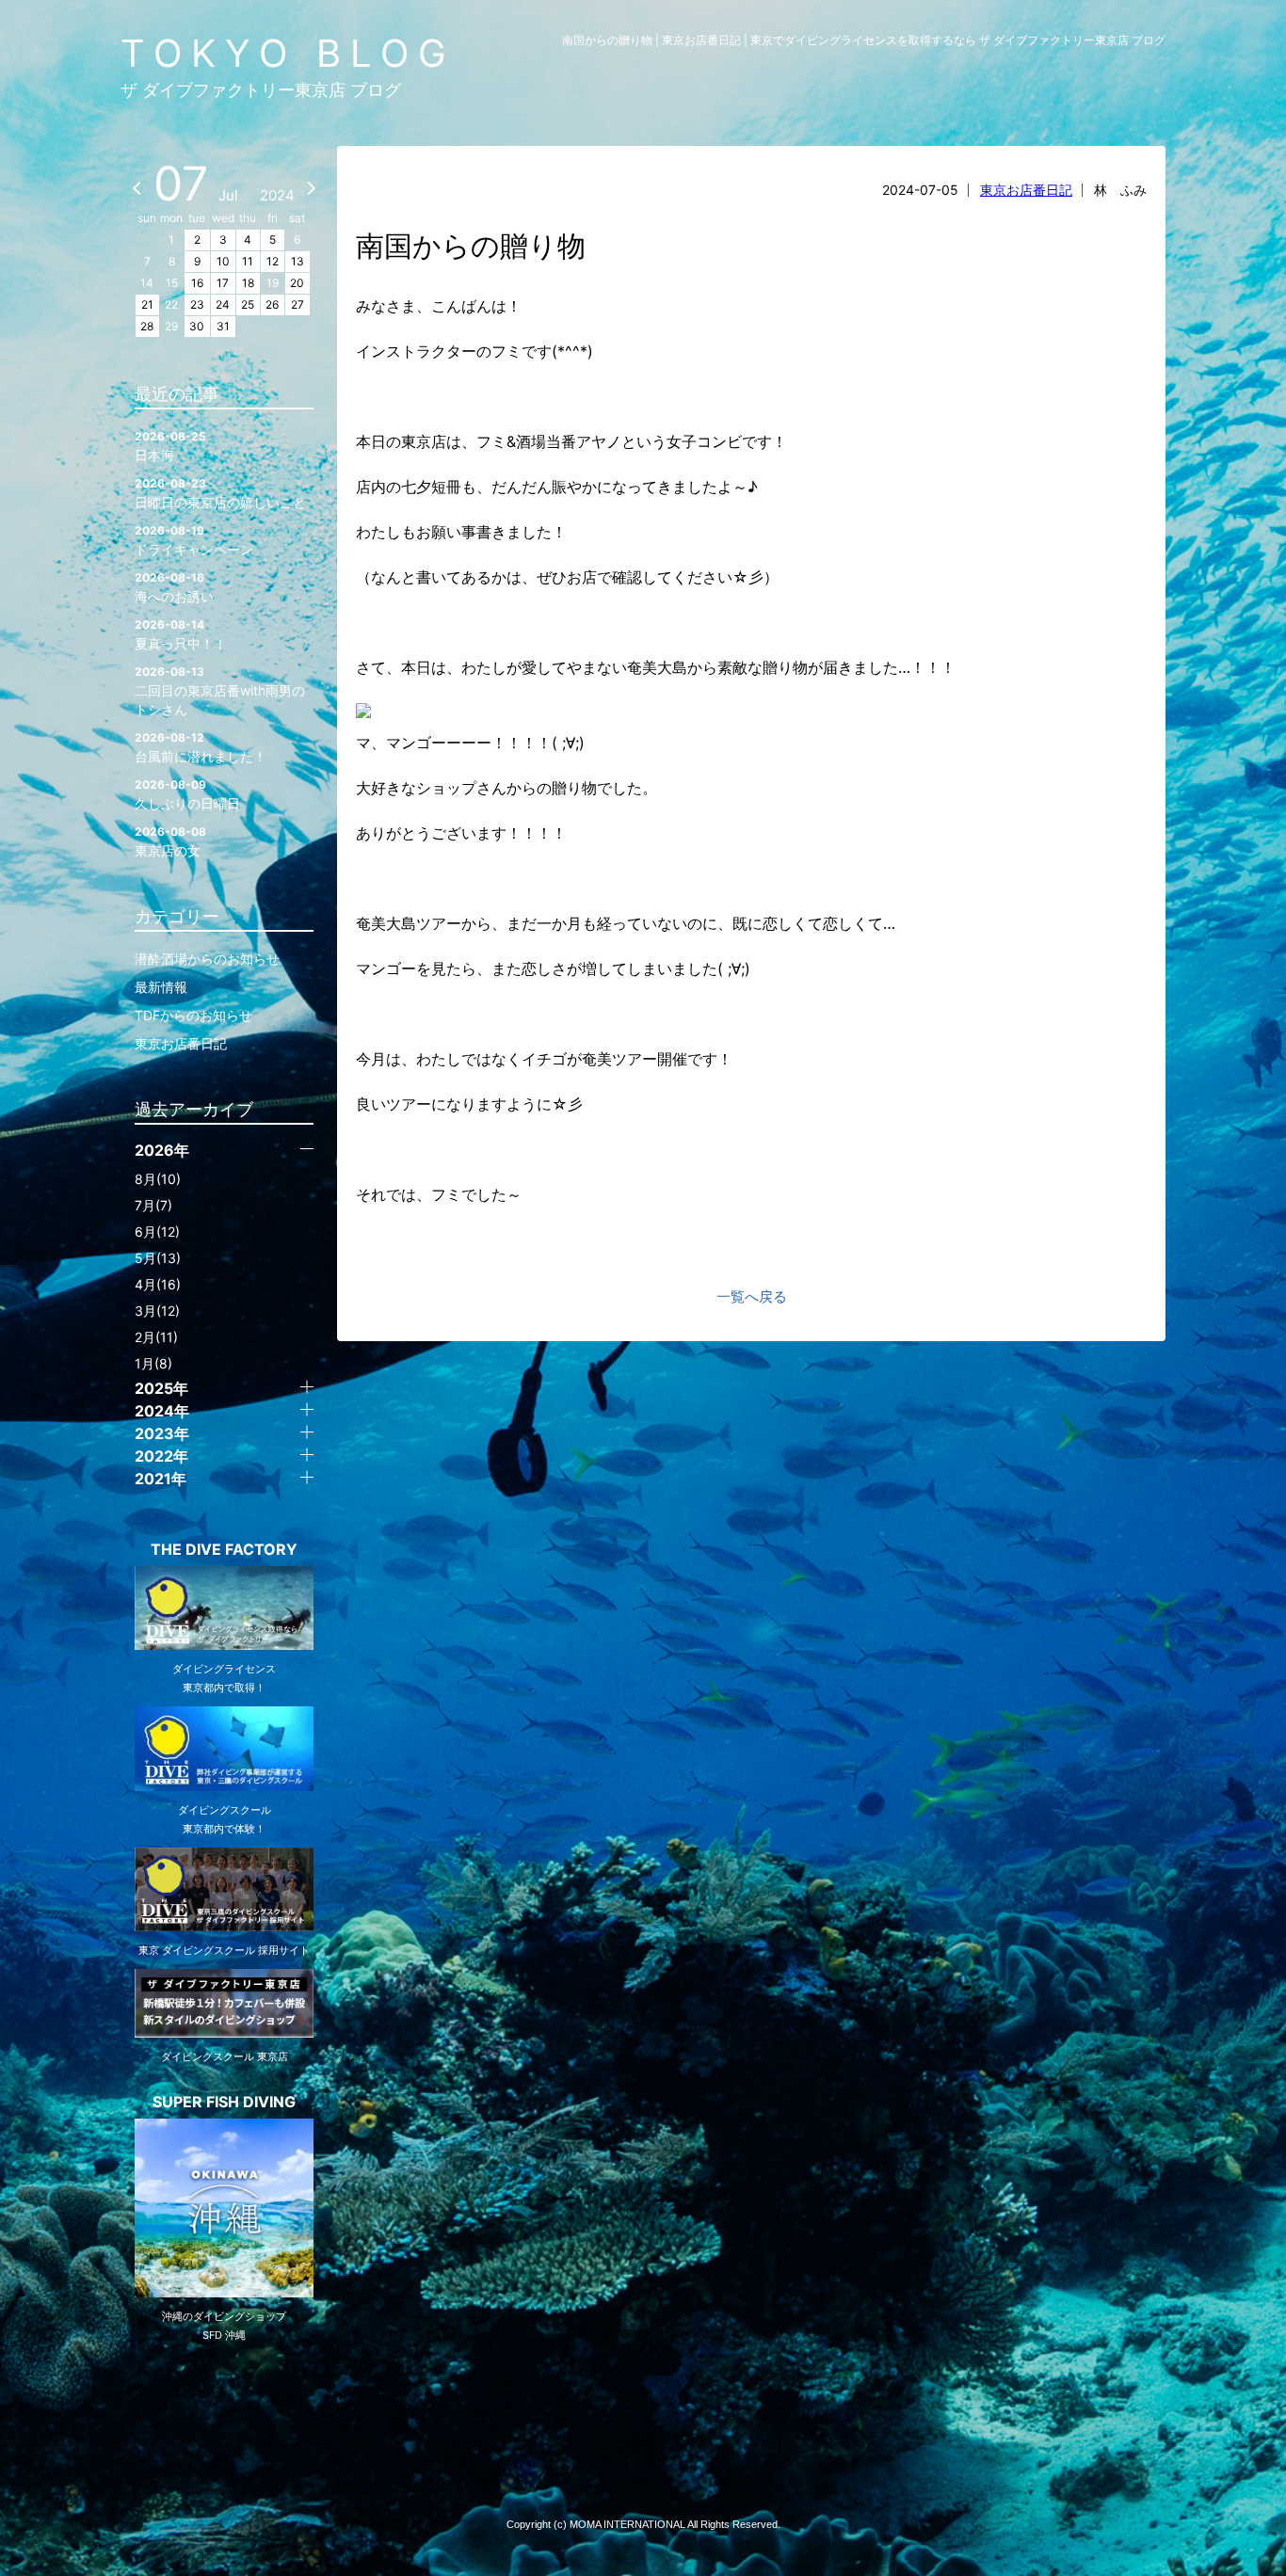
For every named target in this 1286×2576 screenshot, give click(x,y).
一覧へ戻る (752, 1296)
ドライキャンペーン (194, 540)
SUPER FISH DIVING (224, 2102)
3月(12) (157, 1311)
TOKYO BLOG (288, 53)
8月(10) (158, 1179)
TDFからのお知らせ (193, 1015)
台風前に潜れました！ (201, 747)
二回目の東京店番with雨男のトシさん (220, 691)
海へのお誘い (174, 587)
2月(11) (156, 1337)
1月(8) (153, 1363)
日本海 (170, 446)
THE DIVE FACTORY (224, 1549)
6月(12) (157, 1232)
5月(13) (158, 1258)
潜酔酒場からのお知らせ (207, 959)
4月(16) (158, 1284)
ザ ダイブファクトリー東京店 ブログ (261, 90)
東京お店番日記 (1026, 190)
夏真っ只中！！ (181, 634)
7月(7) (153, 1205)
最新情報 (161, 987)
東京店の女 (170, 841)
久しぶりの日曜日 (187, 794)
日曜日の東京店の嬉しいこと (220, 493)
